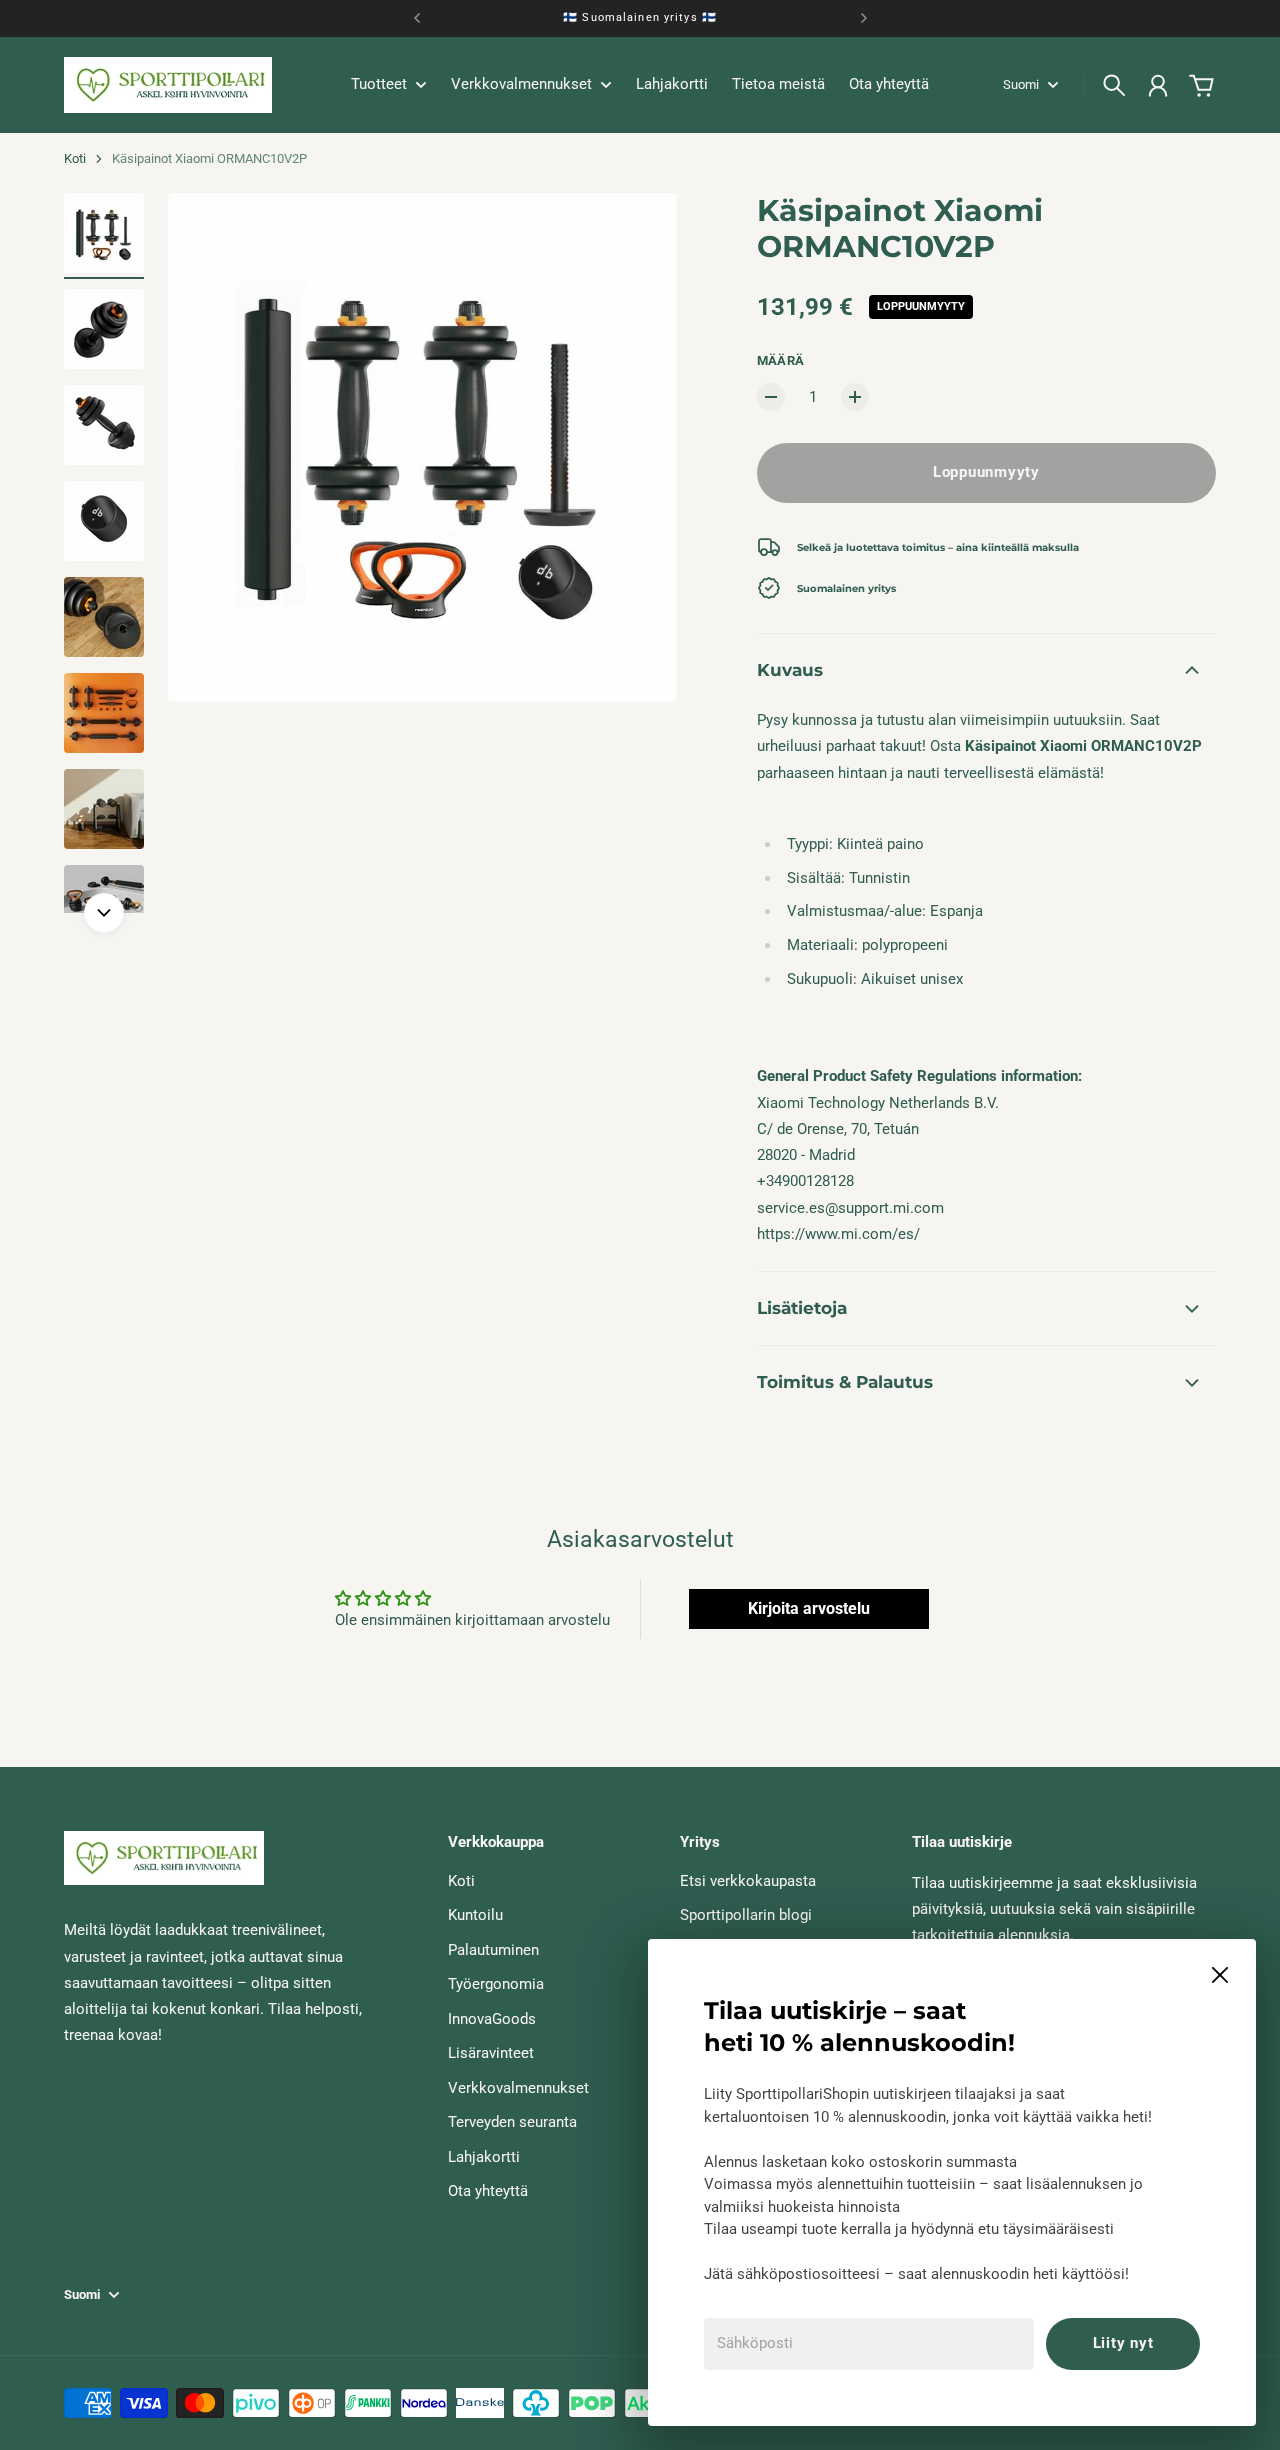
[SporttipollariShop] (168, 85)
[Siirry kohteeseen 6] (104, 713)
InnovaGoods (492, 2019)
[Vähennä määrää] (771, 397)
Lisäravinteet (491, 2053)
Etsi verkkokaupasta (748, 1881)
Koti (75, 158)
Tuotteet (379, 85)
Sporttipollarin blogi (746, 1915)
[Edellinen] (417, 18)
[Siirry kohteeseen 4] (104, 521)
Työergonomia (496, 1984)
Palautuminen (493, 1950)
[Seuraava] (864, 18)
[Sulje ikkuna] (1220, 1975)
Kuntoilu (475, 1915)
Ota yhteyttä (488, 2191)
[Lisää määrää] (855, 397)
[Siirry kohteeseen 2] (104, 329)
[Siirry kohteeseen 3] (104, 425)
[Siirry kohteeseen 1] (104, 233)
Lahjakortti (484, 2157)
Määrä (781, 360)
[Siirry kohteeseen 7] (104, 809)
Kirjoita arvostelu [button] (809, 1608)
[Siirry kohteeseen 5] (104, 617)
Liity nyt (1123, 2343)
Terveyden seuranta (512, 2122)
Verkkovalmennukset (518, 2088)
